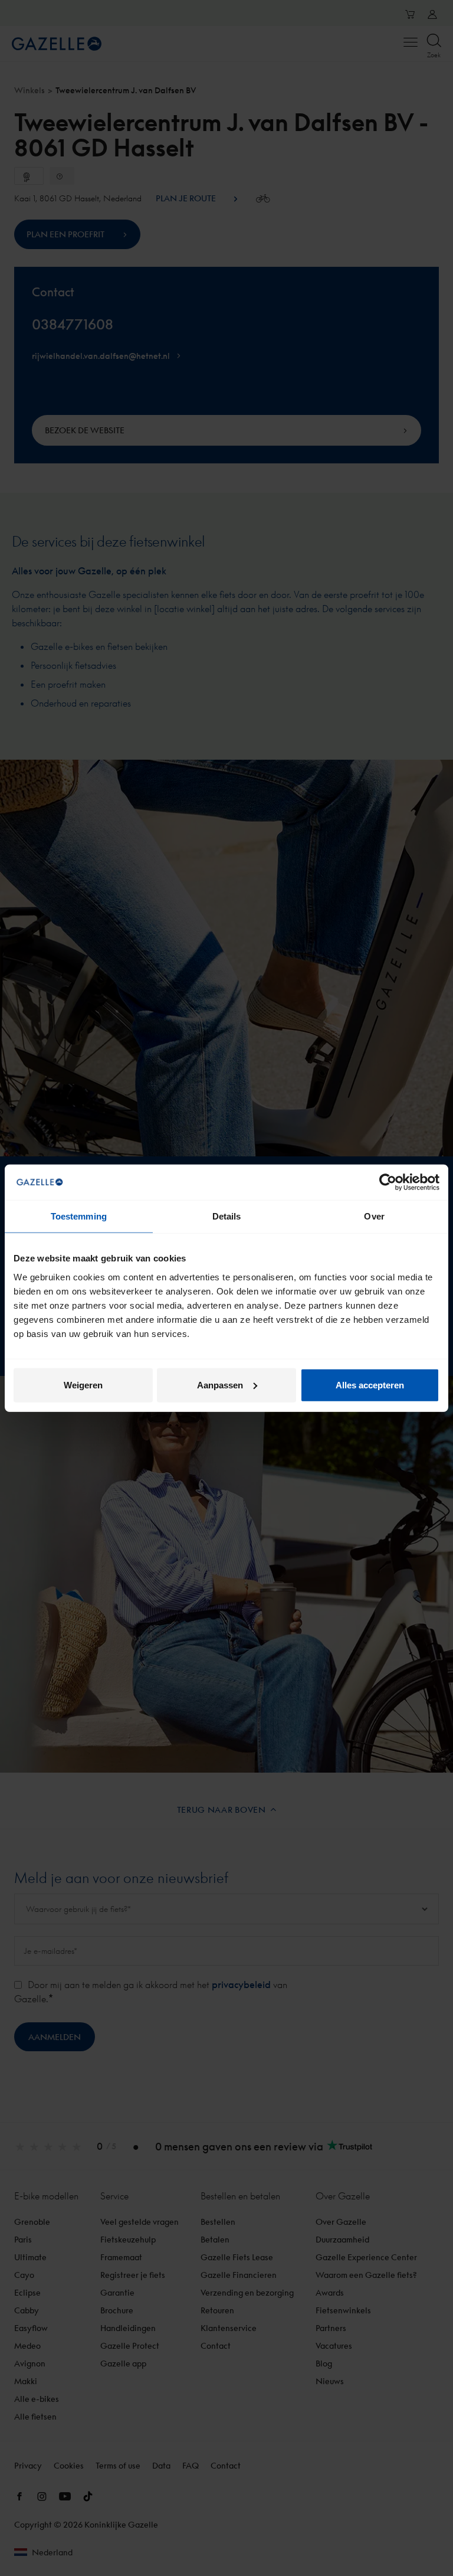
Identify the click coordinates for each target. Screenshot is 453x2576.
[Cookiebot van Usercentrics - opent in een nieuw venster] (388, 1182)
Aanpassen (220, 1385)
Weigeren (83, 1385)
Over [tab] (374, 1216)
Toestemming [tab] (79, 1216)
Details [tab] (227, 1216)
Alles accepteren (370, 1385)
